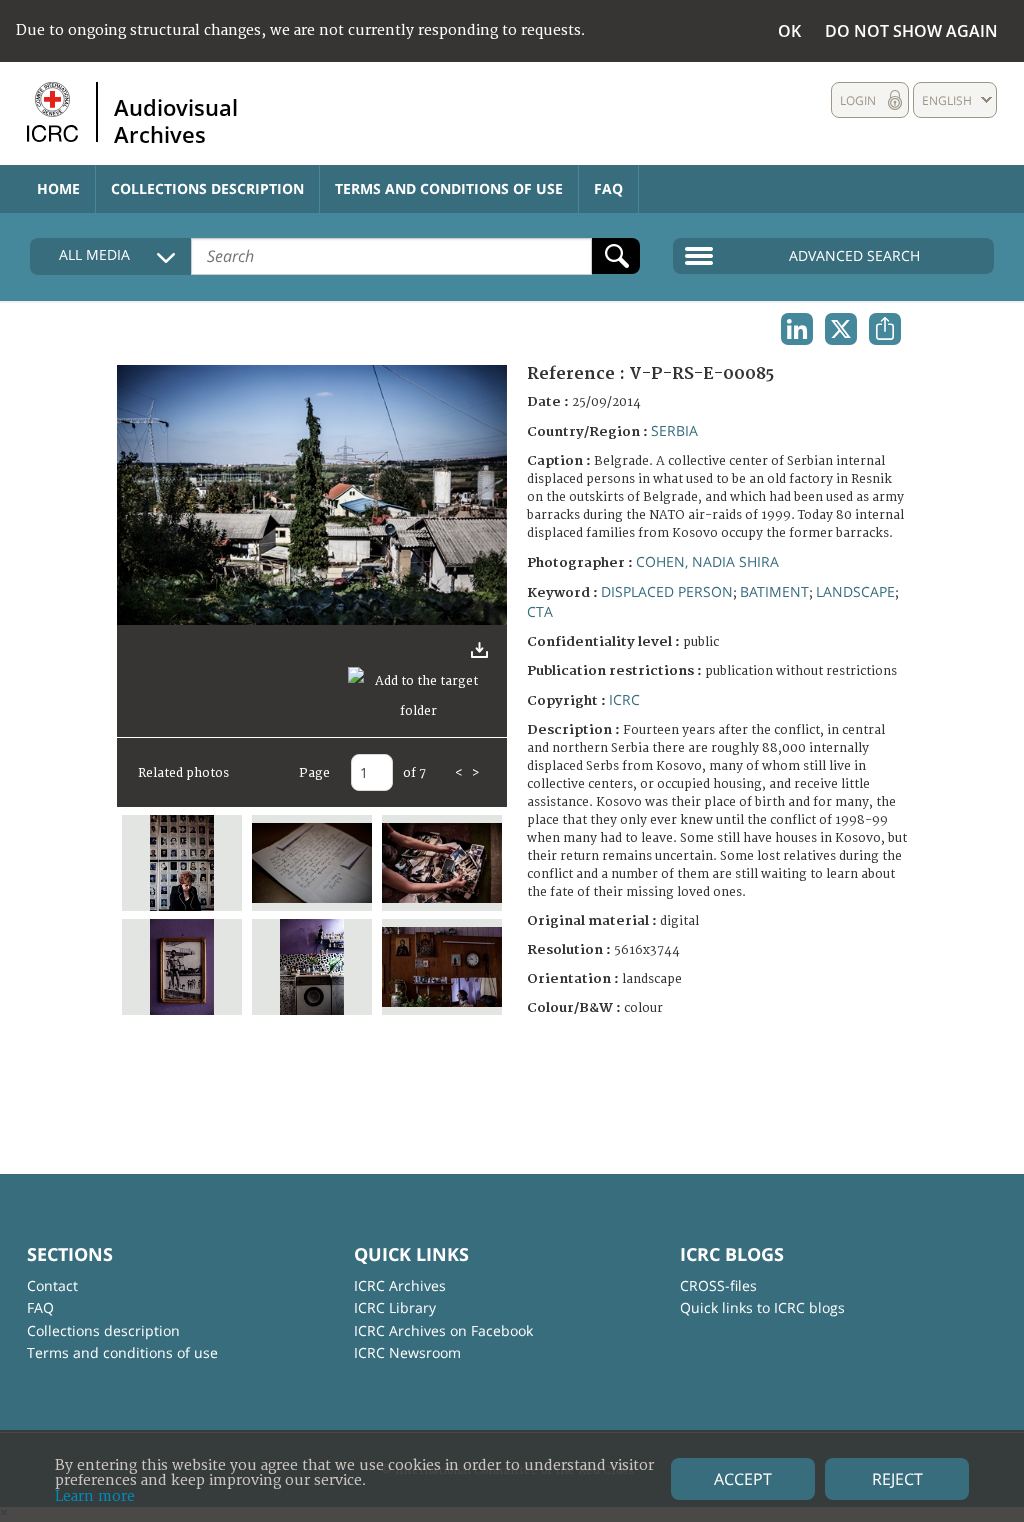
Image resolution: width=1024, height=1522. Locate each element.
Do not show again (911, 31)
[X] (841, 329)
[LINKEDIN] (797, 329)
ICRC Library (395, 1307)
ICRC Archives (400, 1285)
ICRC (624, 699)
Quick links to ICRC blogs (762, 1307)
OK (789, 31)
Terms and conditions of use (449, 188)
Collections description (207, 188)
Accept (743, 1479)
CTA (540, 611)
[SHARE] (885, 329)
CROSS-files (718, 1285)
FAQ (608, 188)
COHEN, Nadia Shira (707, 561)
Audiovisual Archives (176, 120)
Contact (52, 1285)
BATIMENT (774, 591)
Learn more (95, 1496)
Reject (897, 1479)
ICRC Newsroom (407, 1352)
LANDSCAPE (855, 591)
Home (58, 188)
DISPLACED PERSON (667, 591)
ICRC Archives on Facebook (443, 1330)
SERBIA (674, 430)
